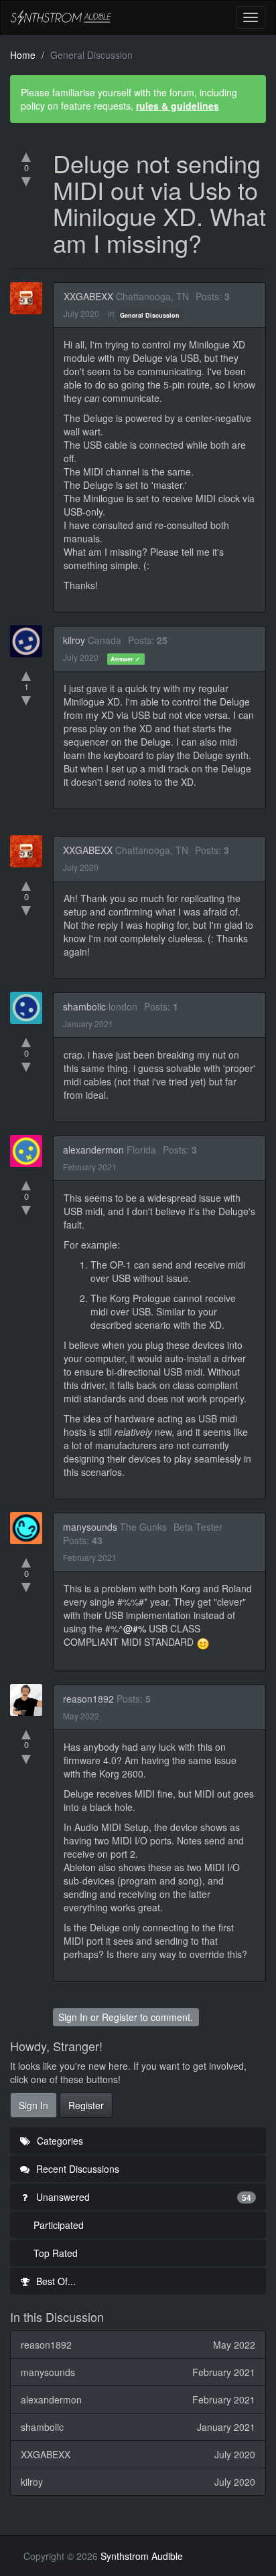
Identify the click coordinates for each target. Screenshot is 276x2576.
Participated (59, 2225)
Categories (59, 2141)
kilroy (74, 640)
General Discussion (150, 315)
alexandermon (93, 1150)
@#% (135, 1628)
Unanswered (142, 2197)
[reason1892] (30, 1700)
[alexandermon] (30, 1151)
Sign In (73, 2017)
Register (120, 2017)
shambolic (84, 1006)
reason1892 (88, 1699)
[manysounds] (30, 1528)
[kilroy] (30, 641)
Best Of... (55, 2281)
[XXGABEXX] (30, 298)
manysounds (90, 1527)
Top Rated (56, 2253)
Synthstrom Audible (61, 17)
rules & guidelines (178, 106)
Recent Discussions (76, 2169)
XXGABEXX (88, 296)
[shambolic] (30, 1008)
